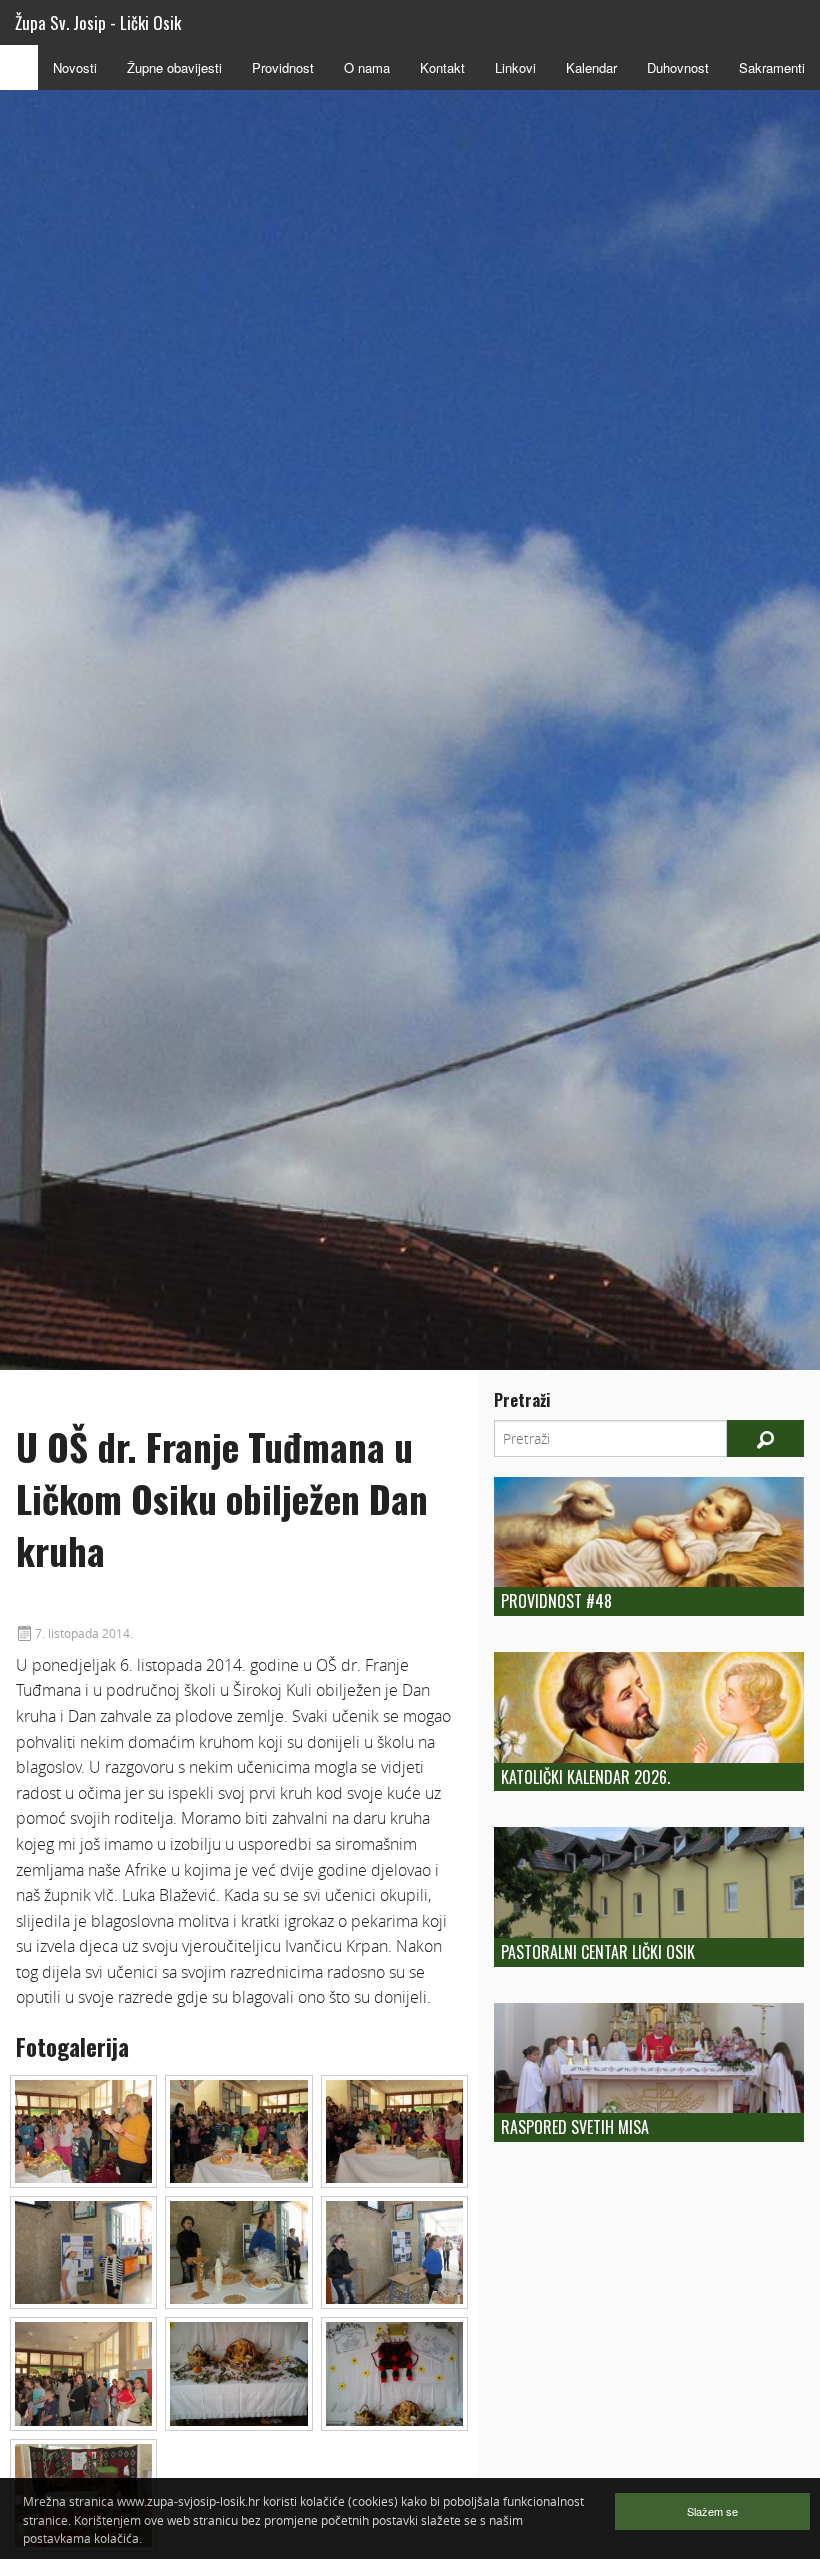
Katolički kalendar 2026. (585, 1777)
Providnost (283, 67)
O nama (367, 67)
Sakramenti (772, 67)
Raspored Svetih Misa (575, 2127)
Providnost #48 (556, 1601)
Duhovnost (678, 67)
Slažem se (712, 2511)
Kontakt (442, 67)
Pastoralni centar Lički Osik (598, 1952)
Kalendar (591, 67)
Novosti (75, 67)
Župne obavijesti (174, 67)
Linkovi (515, 67)
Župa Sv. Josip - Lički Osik (98, 22)
